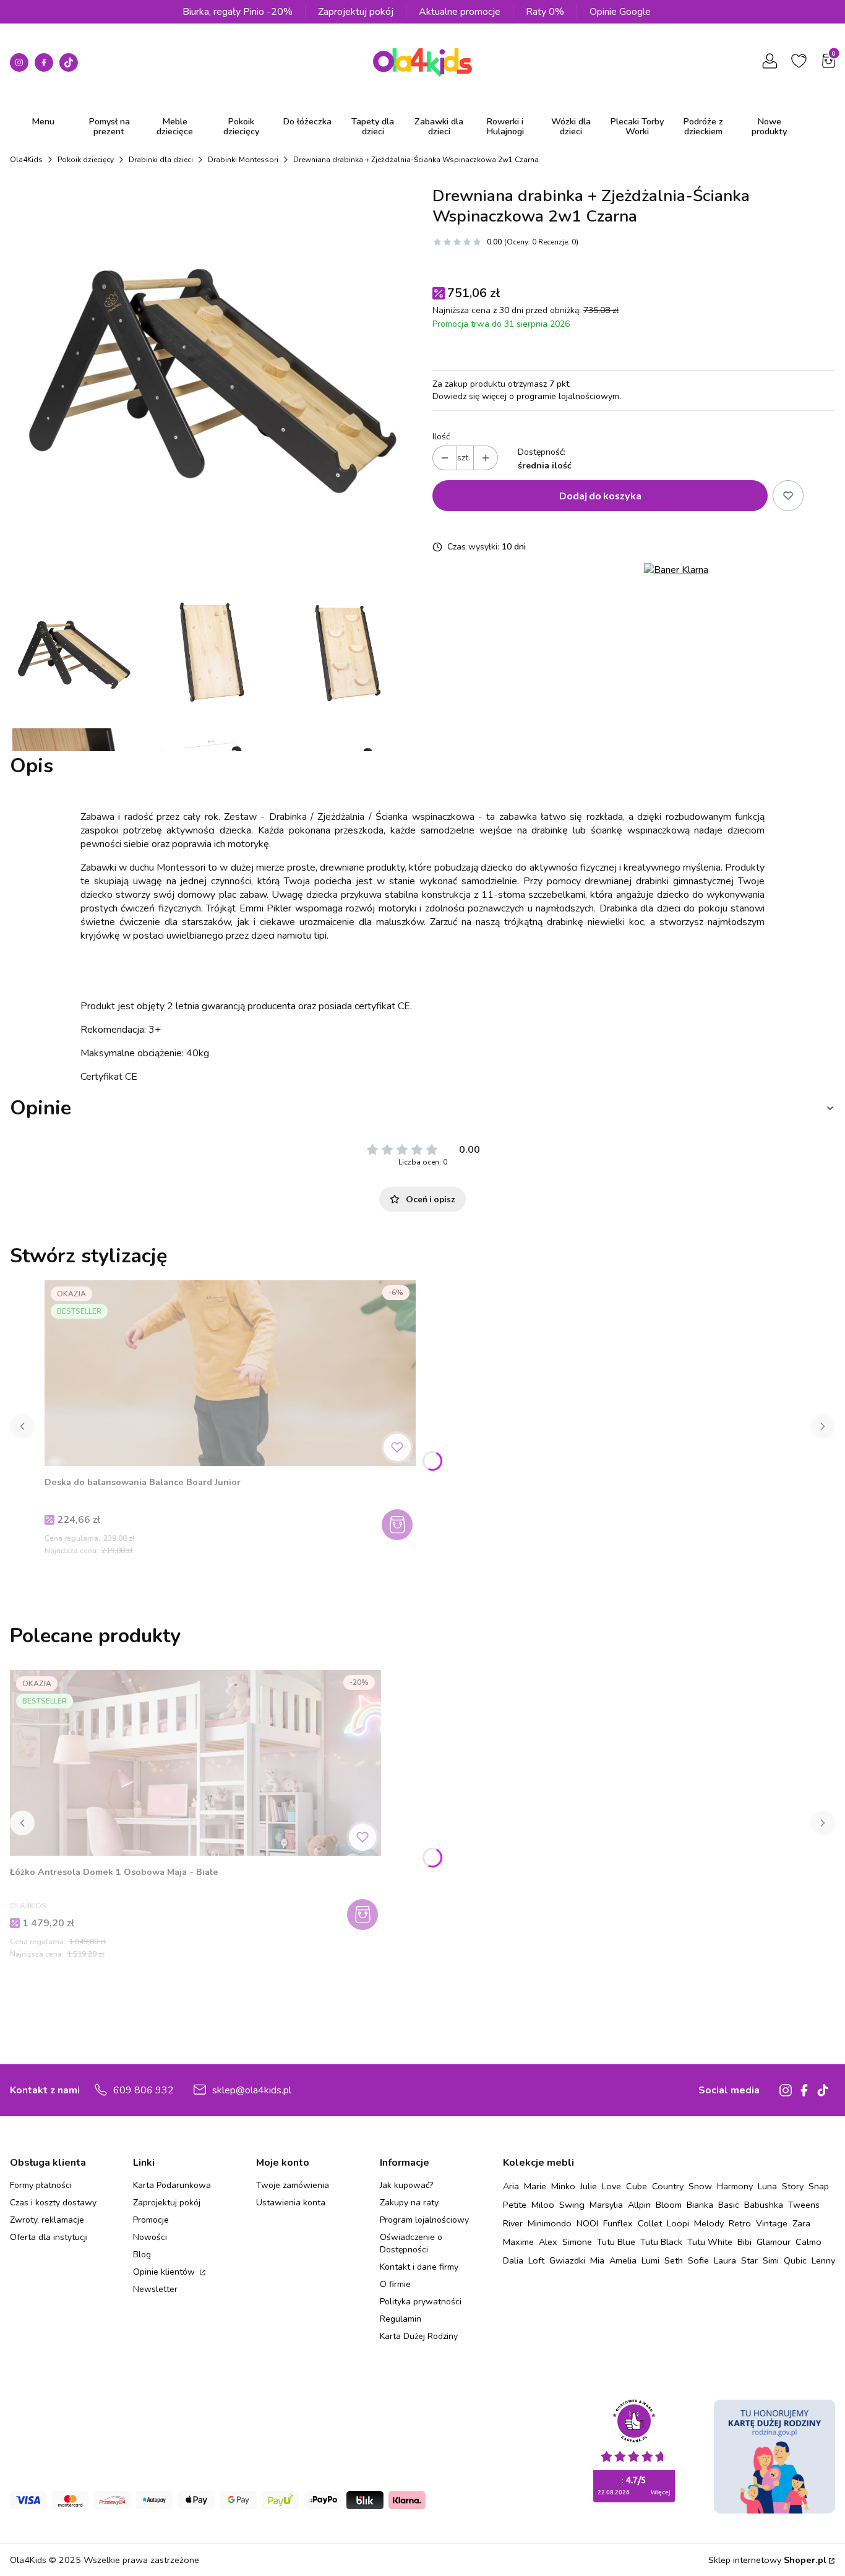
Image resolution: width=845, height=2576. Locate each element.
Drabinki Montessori (243, 160)
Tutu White (710, 2242)
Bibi (744, 2242)
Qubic (795, 2260)
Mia (597, 2260)
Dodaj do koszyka (600, 495)
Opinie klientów (165, 2272)
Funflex (618, 2223)
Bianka (700, 2205)
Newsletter (155, 2289)
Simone (577, 2242)
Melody (709, 2223)
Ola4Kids (26, 160)
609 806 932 (144, 2090)
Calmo (809, 2242)
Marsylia (606, 2205)
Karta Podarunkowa (172, 2185)
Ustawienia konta (291, 2203)
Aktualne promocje (460, 12)
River (513, 2223)
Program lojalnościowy (424, 2220)
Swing (572, 2205)
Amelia (623, 2260)
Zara (801, 2223)
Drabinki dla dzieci (161, 160)
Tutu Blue (616, 2242)
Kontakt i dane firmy (419, 2267)
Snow (700, 2186)
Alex (548, 2242)
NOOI (587, 2223)
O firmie (395, 2284)
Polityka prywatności (421, 2302)
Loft (536, 2260)
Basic (729, 2205)
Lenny (823, 2260)
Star (749, 2260)
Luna (767, 2186)
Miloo (543, 2205)
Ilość (441, 437)
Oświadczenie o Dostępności (411, 2243)
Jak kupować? (406, 2185)
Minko (563, 2186)
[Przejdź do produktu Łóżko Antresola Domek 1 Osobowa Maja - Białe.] (195, 1763)
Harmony (735, 2186)
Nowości (150, 2237)
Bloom (669, 2205)
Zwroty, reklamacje (47, 2220)
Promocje (151, 2220)
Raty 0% (545, 12)
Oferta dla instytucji (49, 2237)
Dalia (513, 2260)
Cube (637, 2186)
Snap (819, 2186)
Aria (511, 2186)
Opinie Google (620, 12)
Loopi (678, 2223)
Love (611, 2186)
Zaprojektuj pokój (356, 12)
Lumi (650, 2260)
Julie (589, 2186)
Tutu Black (661, 2242)
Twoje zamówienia (293, 2185)
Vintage (772, 2223)
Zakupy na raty (409, 2203)
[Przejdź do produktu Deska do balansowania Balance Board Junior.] (230, 1373)
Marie (535, 2186)
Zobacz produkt (364, 1915)
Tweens (804, 2205)
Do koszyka (399, 1525)
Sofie (698, 2260)
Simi (771, 2260)
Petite (515, 2205)
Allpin (639, 2205)
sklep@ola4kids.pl (252, 2090)
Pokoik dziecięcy (86, 160)
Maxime (518, 2242)
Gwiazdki (567, 2260)
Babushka (764, 2205)
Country (668, 2186)
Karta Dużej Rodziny (419, 2336)
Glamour (774, 2242)
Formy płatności (41, 2185)
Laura (725, 2260)
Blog (142, 2255)
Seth (674, 2260)
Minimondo (550, 2223)
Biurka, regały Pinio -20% (238, 12)
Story (793, 2186)
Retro (740, 2223)
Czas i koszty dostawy (53, 2203)
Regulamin (401, 2319)
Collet (650, 2223)
